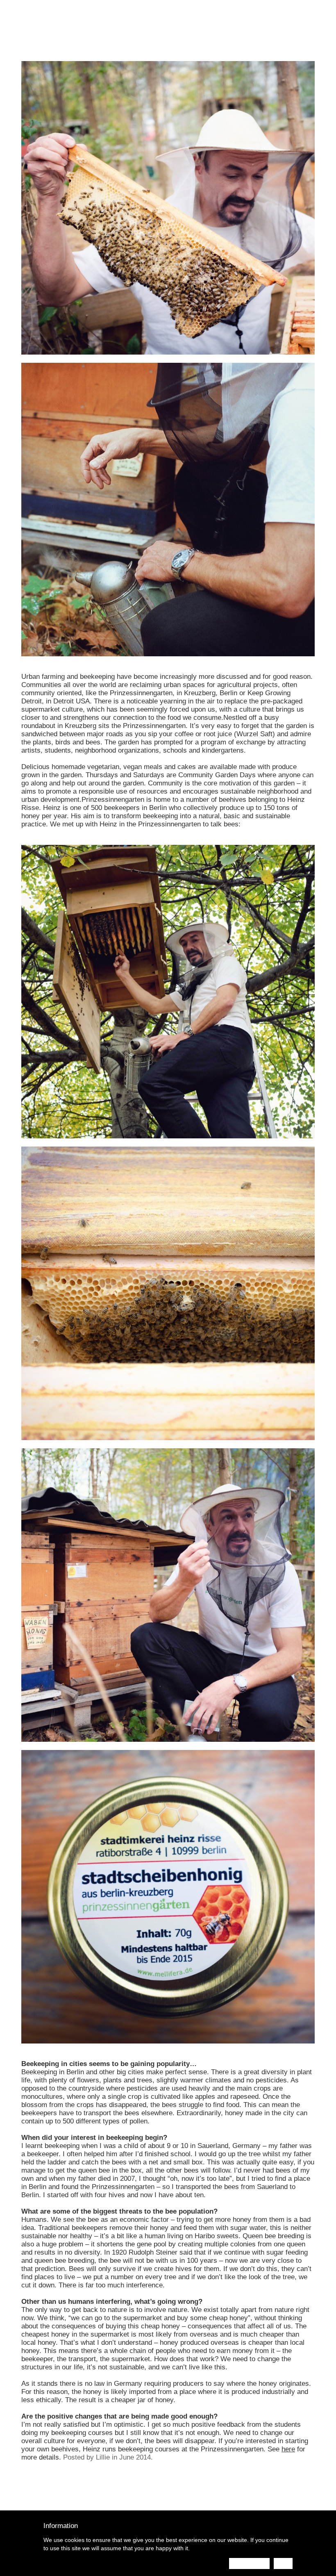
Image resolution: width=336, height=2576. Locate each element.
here (288, 2449)
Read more (249, 2563)
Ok (283, 2563)
